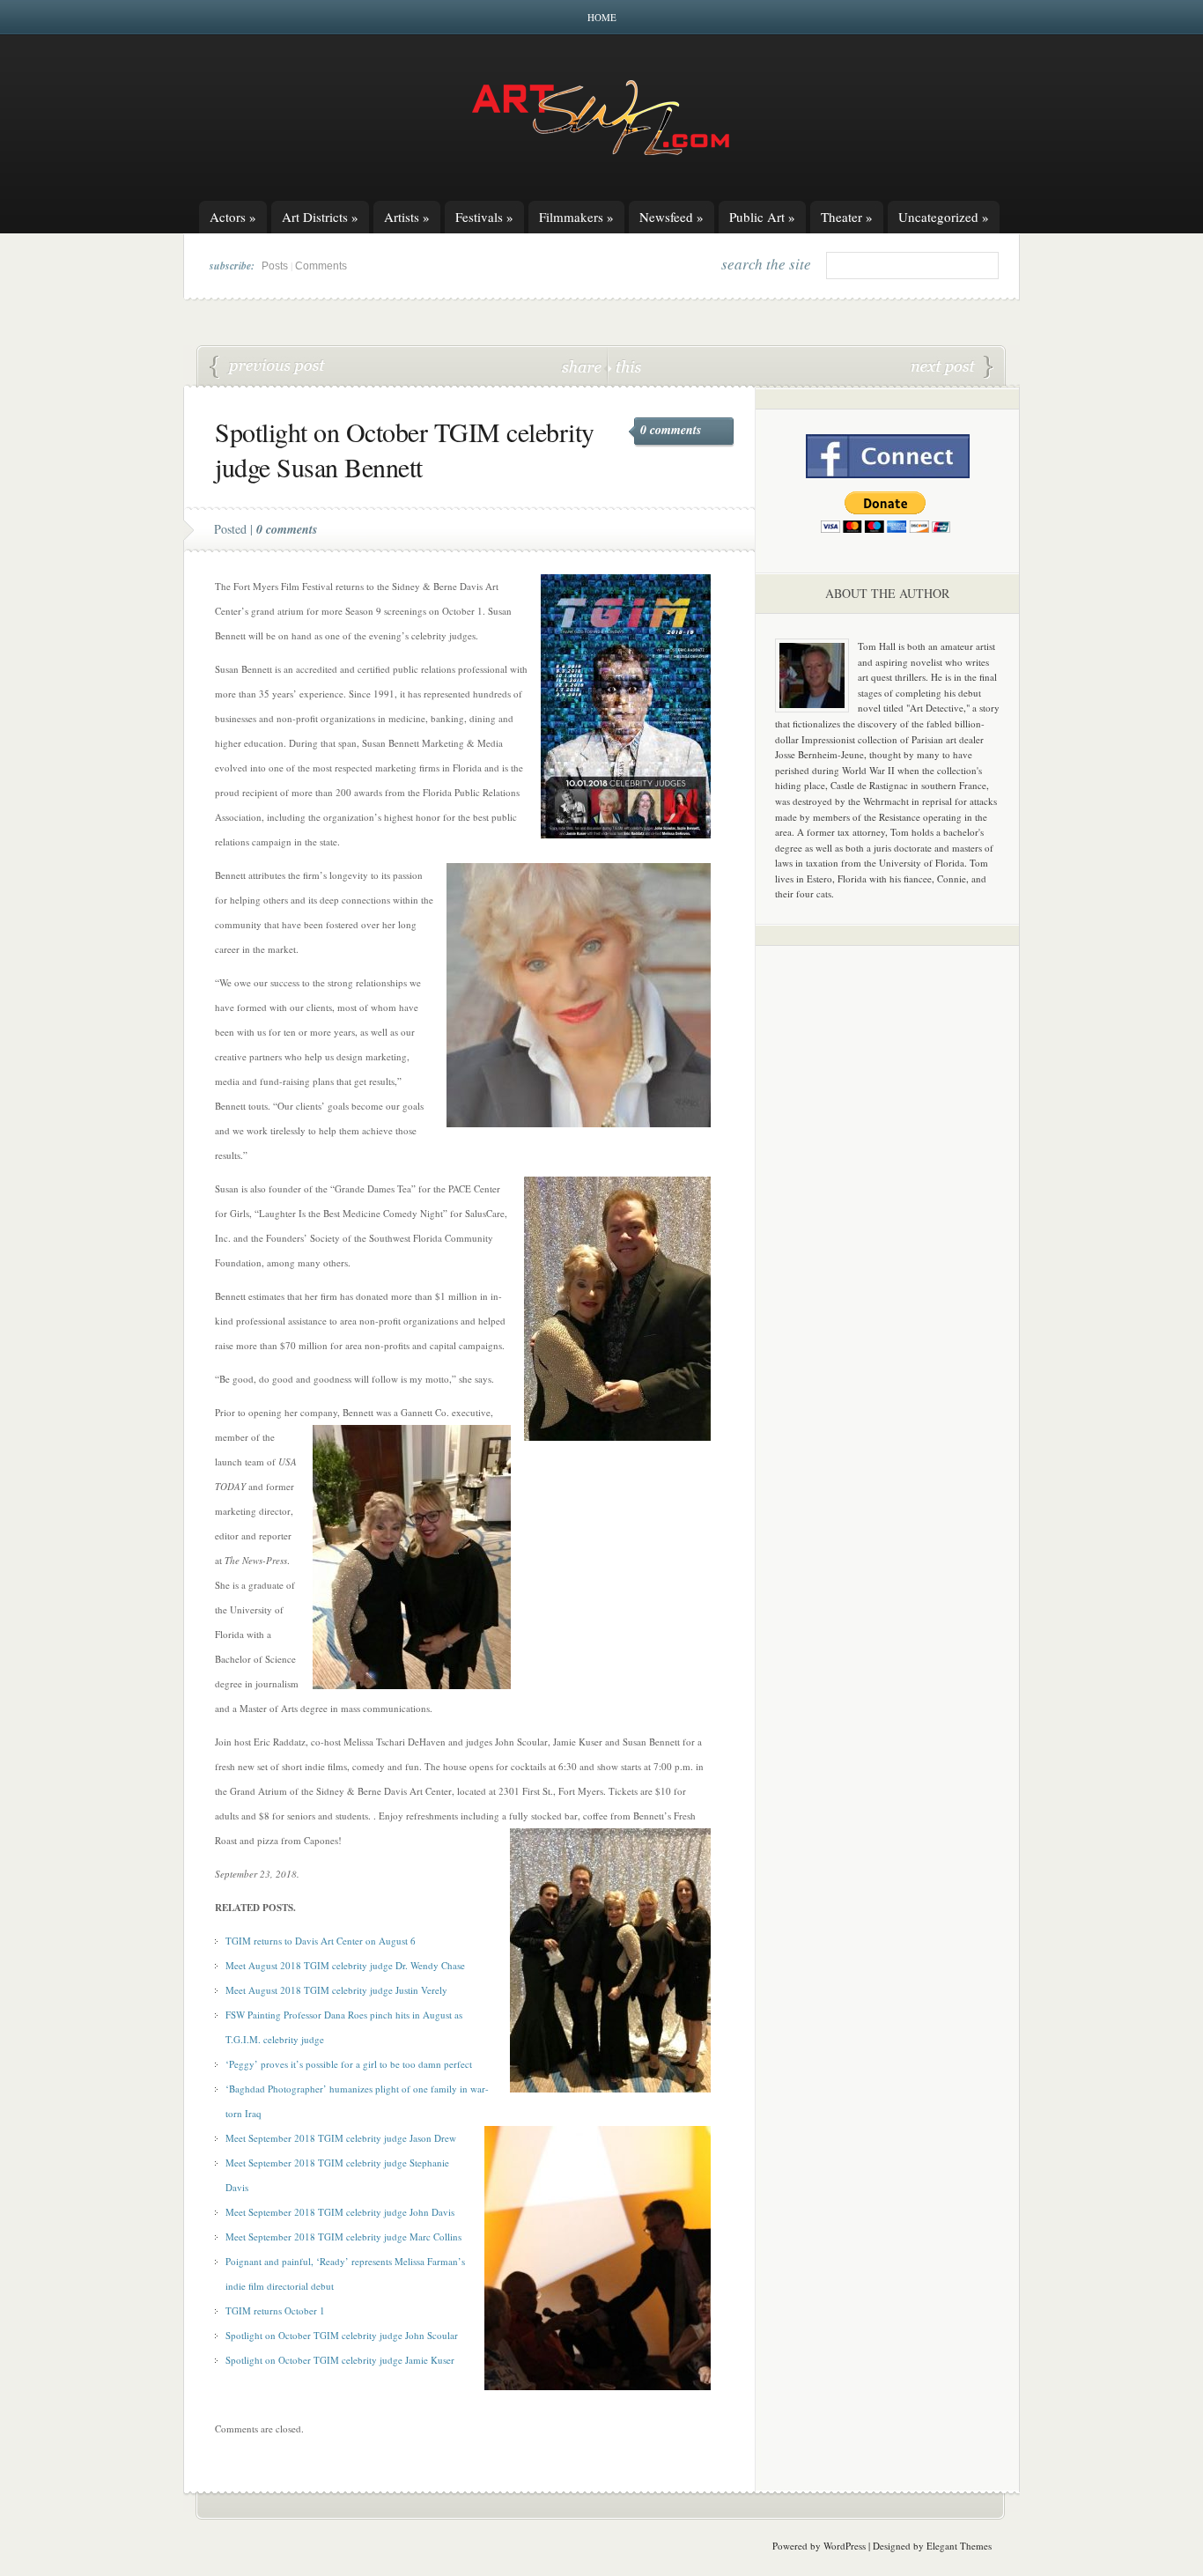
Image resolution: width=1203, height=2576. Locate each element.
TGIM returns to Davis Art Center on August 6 (321, 1941)
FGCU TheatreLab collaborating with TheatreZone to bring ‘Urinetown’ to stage (952, 367)
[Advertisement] (888, 1235)
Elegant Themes (959, 2546)
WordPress (845, 2546)
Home (602, 17)
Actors (233, 217)
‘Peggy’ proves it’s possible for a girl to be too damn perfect (349, 2064)
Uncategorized (944, 217)
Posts (275, 266)
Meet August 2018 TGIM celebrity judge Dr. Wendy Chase (345, 1965)
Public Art (762, 217)
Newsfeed (672, 217)
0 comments (671, 430)
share (583, 366)
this (624, 366)
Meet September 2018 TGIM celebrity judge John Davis (340, 2212)
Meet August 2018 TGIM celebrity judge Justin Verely (336, 1990)
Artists (407, 217)
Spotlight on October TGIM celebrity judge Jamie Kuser (268, 367)
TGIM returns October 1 (275, 2310)
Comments (321, 266)
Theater (847, 217)
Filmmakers (576, 217)
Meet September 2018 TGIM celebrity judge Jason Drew (341, 2138)
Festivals (484, 217)
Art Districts (320, 217)
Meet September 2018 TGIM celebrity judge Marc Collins (343, 2236)
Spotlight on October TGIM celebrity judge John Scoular (342, 2335)
